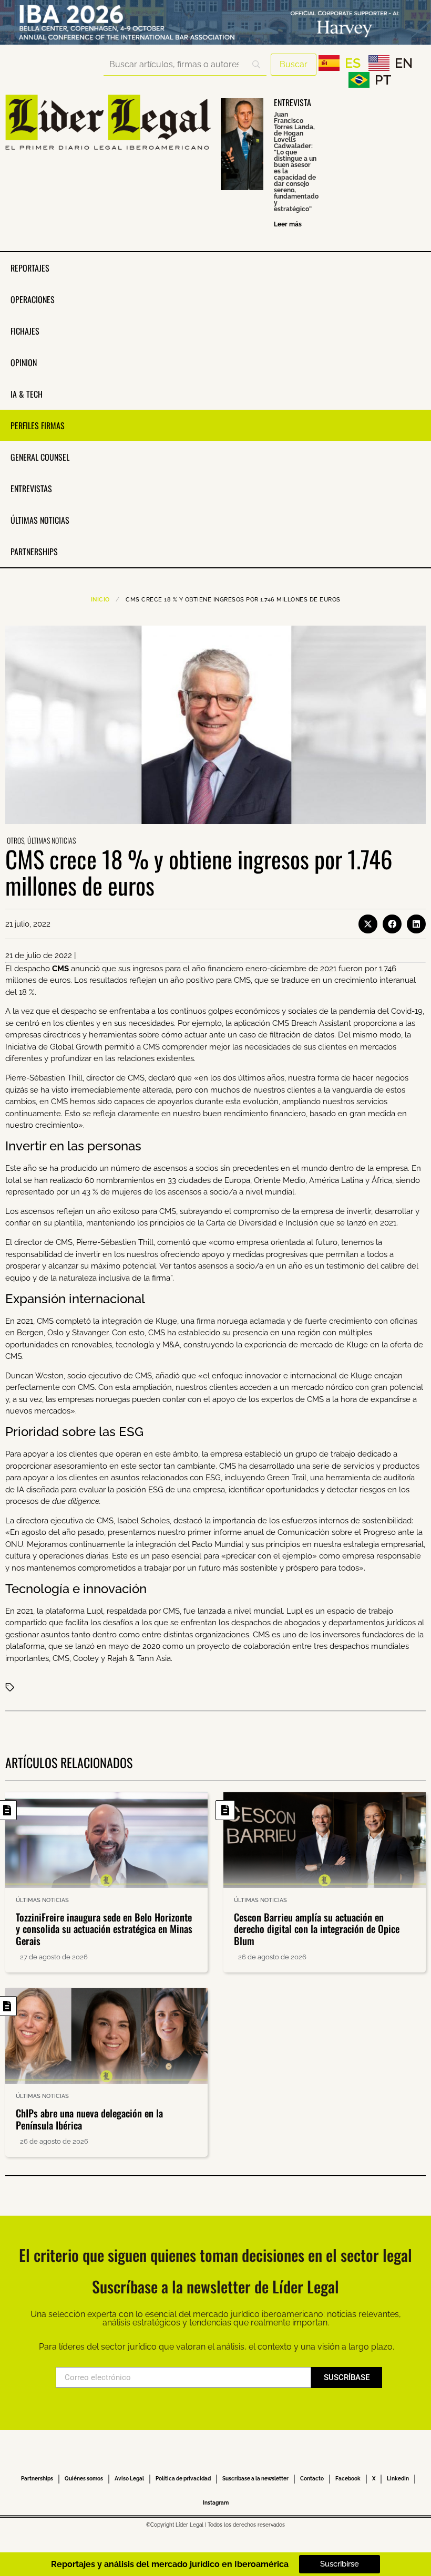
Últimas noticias (52, 840)
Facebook (348, 2479)
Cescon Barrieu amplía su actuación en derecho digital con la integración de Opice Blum (317, 1929)
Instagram (216, 2503)
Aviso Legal (129, 2479)
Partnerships (34, 552)
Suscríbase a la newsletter (255, 2479)
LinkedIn (398, 2479)
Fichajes (25, 331)
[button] (368, 924)
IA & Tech (27, 394)
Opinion (24, 362)
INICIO (100, 600)
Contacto (312, 2479)
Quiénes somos (84, 2479)
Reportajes (30, 268)
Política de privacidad (183, 2479)
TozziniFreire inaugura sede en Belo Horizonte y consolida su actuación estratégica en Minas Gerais (104, 1929)
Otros (16, 840)
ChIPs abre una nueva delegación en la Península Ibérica (89, 2119)
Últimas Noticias (40, 520)
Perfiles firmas (38, 425)
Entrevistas (31, 489)
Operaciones (33, 299)
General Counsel (40, 457)
